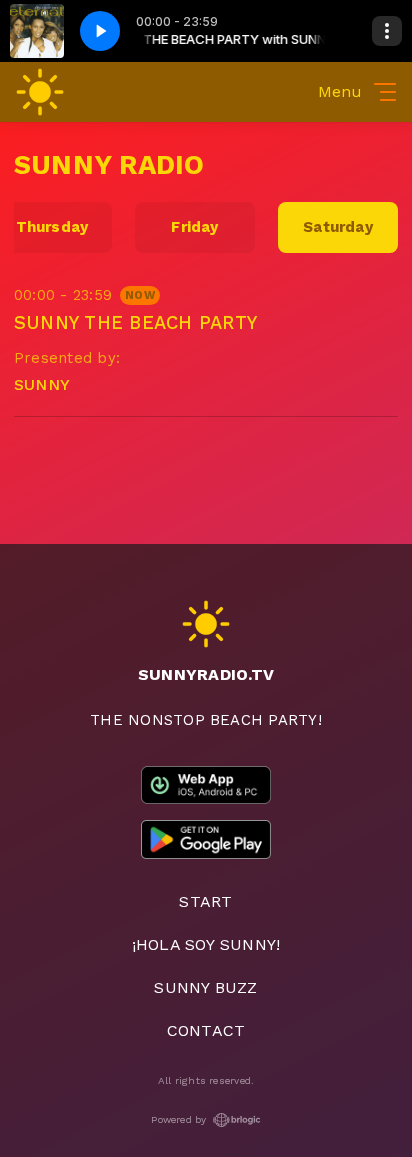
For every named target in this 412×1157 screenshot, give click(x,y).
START (205, 901)
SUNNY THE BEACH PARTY (135, 322)
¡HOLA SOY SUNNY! (206, 944)
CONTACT (206, 1030)
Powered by (178, 1119)
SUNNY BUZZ (205, 987)
